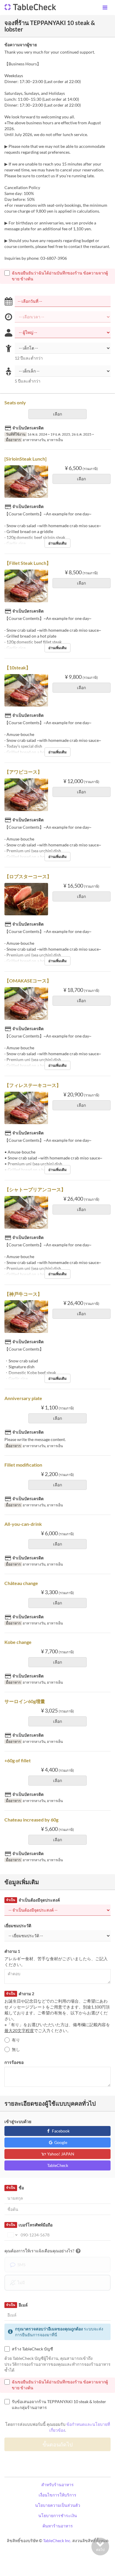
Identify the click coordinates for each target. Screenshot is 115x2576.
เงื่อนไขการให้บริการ (57, 2495)
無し (16, 2049)
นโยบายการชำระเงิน (58, 2515)
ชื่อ (15, 2188)
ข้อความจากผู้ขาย (21, 45)
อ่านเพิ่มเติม (57, 543)
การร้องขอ (14, 2062)
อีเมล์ (17, 2305)
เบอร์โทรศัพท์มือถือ (29, 2225)
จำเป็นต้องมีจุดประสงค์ (33, 1900)
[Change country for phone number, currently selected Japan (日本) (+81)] (12, 2235)
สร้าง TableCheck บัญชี (32, 2349)
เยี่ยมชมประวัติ (18, 1926)
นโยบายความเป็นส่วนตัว (58, 2505)
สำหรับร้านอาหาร (57, 2485)
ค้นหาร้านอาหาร (58, 2526)
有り (16, 2040)
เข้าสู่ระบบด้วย (18, 2121)
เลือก (57, 414)
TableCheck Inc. (57, 2541)
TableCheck (58, 2165)
